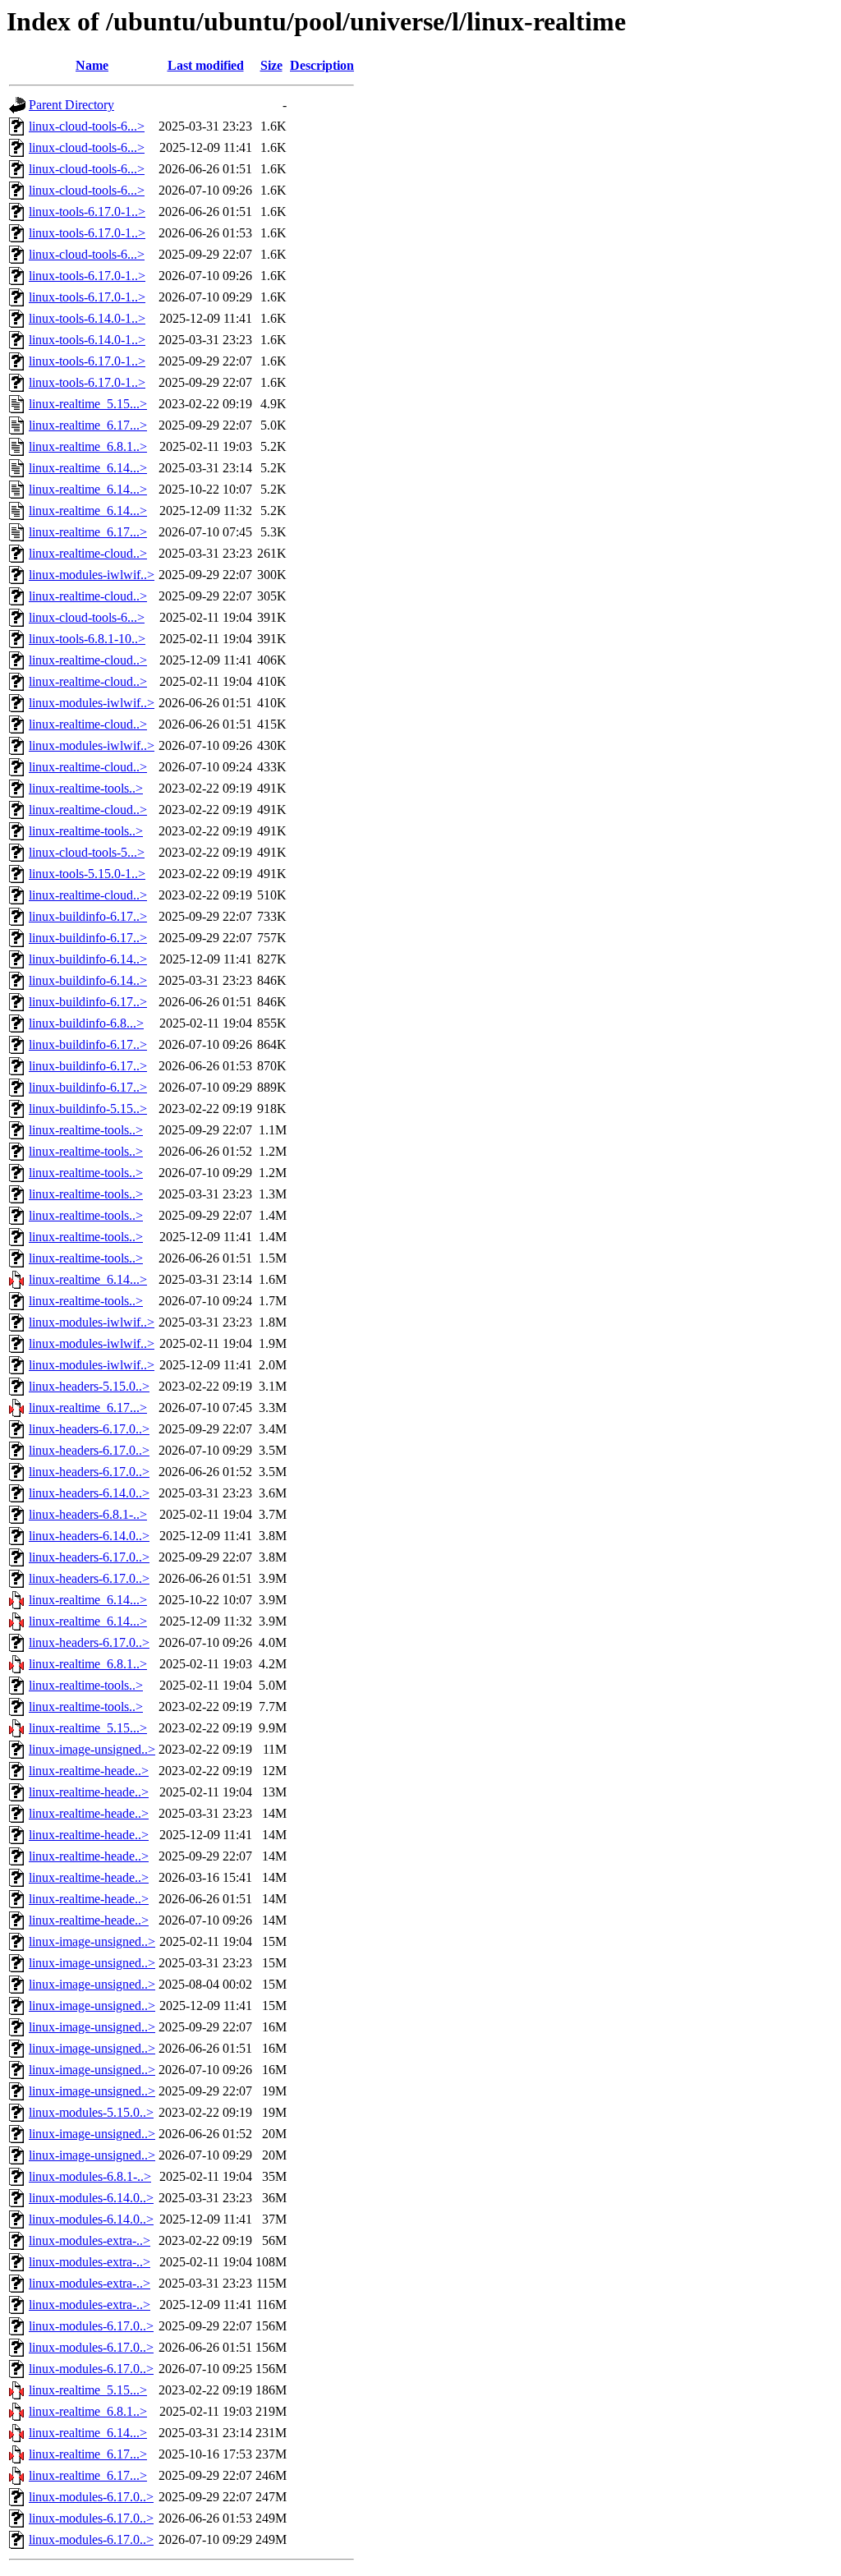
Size (271, 65)
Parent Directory (71, 105)
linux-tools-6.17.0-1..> (87, 212)
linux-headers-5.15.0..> (89, 1386)
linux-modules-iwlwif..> (92, 575)
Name (92, 65)
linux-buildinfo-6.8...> (86, 1023)
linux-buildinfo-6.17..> (88, 916)
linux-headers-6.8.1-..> (88, 1514)
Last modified (206, 65)
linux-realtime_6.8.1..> (88, 446)
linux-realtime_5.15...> (88, 404)
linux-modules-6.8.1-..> (90, 2176)
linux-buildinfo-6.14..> (88, 959)
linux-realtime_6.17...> (88, 425)
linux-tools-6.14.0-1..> (87, 318)
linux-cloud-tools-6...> (87, 126)
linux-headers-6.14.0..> (89, 1493)
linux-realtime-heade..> (89, 1771)
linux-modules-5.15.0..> (91, 2112)
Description (322, 65)
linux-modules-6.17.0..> (91, 2326)
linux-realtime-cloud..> (88, 553)
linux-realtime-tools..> (86, 788)
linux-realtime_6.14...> (88, 468)
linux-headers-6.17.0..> (89, 1429)
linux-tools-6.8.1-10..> (87, 639)
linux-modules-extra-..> (90, 2240)
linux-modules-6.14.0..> (91, 2198)
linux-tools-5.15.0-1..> (87, 874)
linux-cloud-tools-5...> (87, 852)
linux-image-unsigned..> (92, 1749)
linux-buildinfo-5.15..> (88, 1109)
